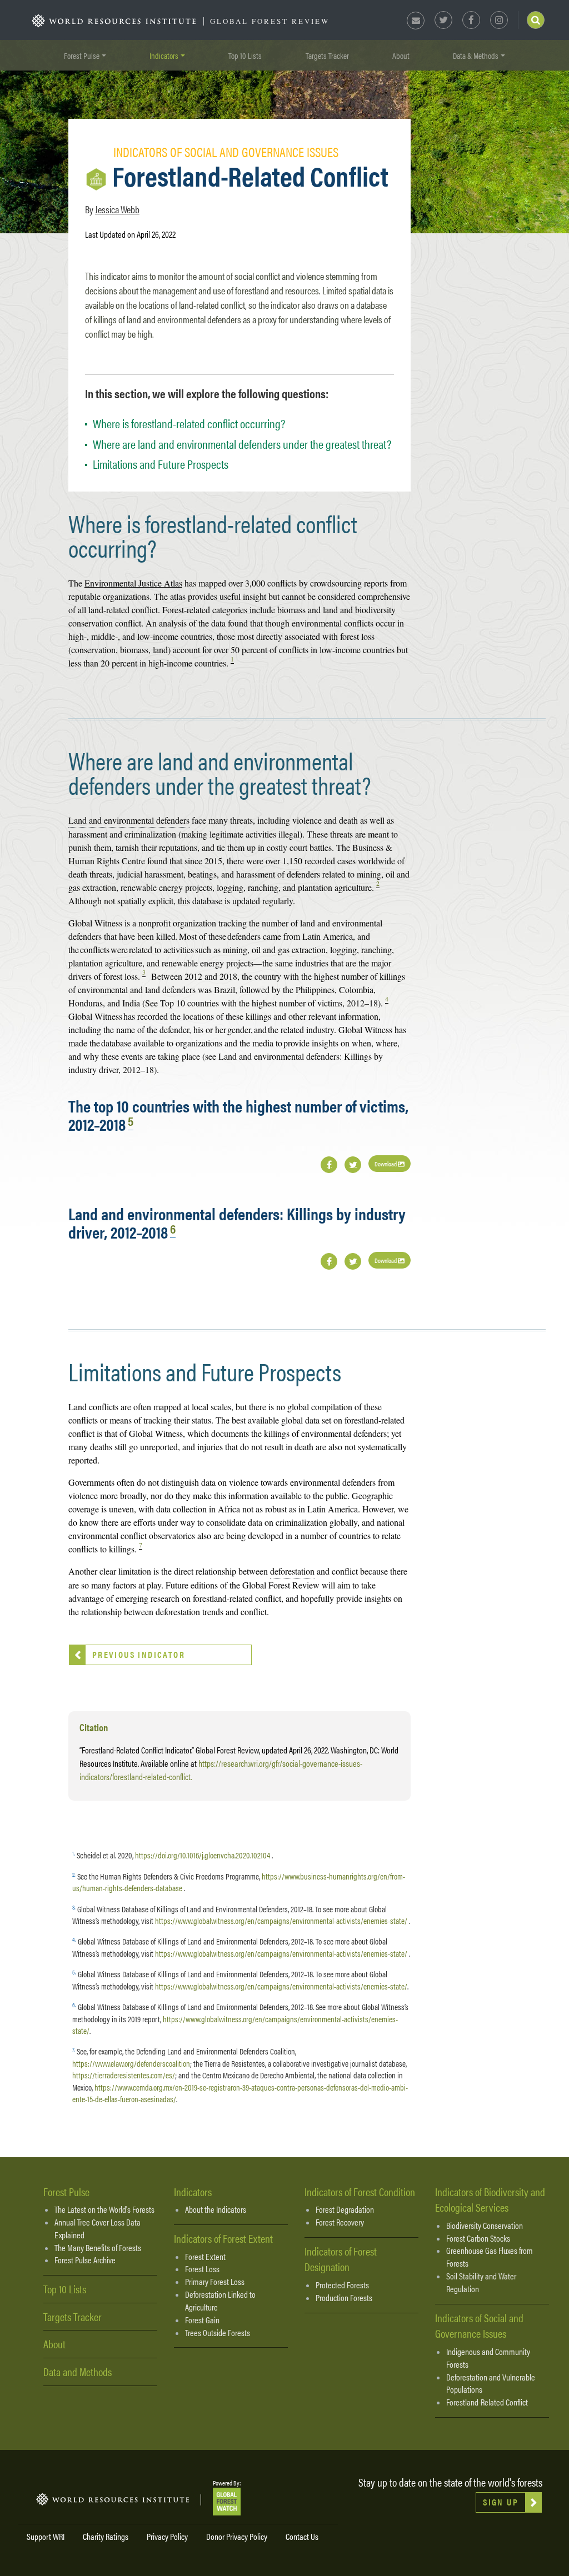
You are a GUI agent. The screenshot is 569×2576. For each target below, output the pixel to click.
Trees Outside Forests (218, 2333)
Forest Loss (202, 2269)
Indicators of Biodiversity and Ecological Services (490, 2199)
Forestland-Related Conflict (487, 2402)
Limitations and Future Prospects (161, 463)
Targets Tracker (327, 55)
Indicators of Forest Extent (223, 2238)
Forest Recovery (340, 2222)
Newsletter (416, 21)
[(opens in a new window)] (227, 2500)
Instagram (499, 20)
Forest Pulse (66, 2191)
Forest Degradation (345, 2209)
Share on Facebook (329, 1165)
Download (386, 1164)
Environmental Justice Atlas (133, 583)
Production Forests (344, 2298)
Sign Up (501, 2502)
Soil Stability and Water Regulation (481, 2282)
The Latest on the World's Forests (104, 2209)
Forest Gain (202, 2320)
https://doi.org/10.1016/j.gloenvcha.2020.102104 (203, 1855)
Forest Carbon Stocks (478, 2238)
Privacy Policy (167, 2536)
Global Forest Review (270, 21)
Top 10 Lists (245, 55)
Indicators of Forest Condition (360, 2191)
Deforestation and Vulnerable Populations (491, 2384)
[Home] (114, 21)
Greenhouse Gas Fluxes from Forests (490, 2257)
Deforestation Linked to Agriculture (220, 2301)
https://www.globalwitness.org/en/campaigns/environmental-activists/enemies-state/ (281, 1920)
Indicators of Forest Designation (341, 2259)
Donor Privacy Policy (237, 2536)
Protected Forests (342, 2285)
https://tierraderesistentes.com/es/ (124, 2075)
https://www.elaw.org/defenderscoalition (131, 2063)
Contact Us (302, 2536)
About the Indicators (216, 2209)
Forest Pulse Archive (85, 2260)
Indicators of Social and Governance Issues (479, 2326)
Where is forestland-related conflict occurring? (189, 423)
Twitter (443, 20)
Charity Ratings (106, 2536)
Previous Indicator (139, 1654)
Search (536, 20)
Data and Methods (78, 2371)
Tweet (353, 1165)
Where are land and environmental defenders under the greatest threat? (242, 443)
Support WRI (46, 2536)
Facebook (471, 20)
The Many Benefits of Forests (98, 2248)
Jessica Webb (117, 209)
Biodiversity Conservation (485, 2226)
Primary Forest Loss (215, 2282)
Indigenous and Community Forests (488, 2358)
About (401, 55)
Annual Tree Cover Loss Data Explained (98, 2229)
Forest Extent (205, 2257)
